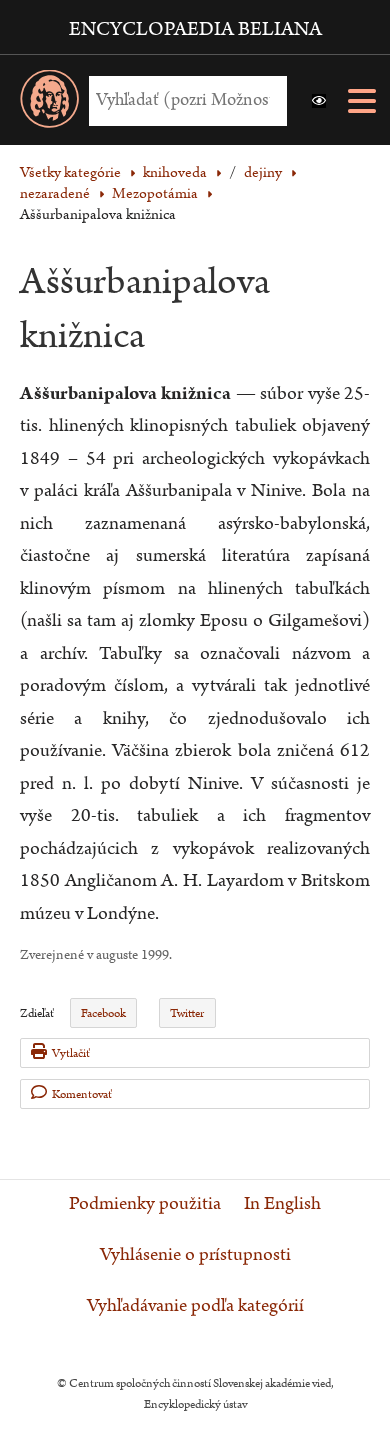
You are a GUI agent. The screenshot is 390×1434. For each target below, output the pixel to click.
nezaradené (55, 193)
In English (282, 1204)
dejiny (263, 172)
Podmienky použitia (145, 1204)
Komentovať (82, 1094)
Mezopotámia (155, 193)
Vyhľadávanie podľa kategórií (195, 1306)
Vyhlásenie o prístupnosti (195, 1255)
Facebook (103, 1013)
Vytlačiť (71, 1053)
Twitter (187, 1013)
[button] (319, 101)
